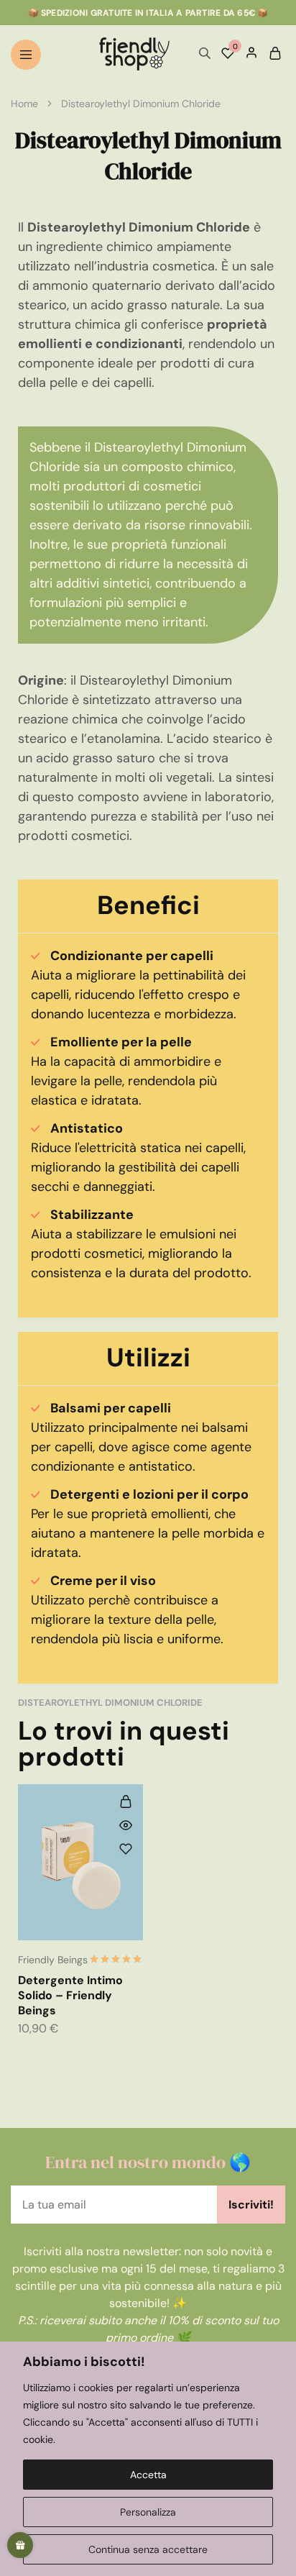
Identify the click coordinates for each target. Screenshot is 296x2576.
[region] (148, 2459)
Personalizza (148, 2512)
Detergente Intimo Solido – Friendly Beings (70, 1996)
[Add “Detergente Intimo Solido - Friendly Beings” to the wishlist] (126, 1849)
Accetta (148, 2475)
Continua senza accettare (148, 2549)
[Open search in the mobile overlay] (205, 54)
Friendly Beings (53, 1960)
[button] (126, 1801)
